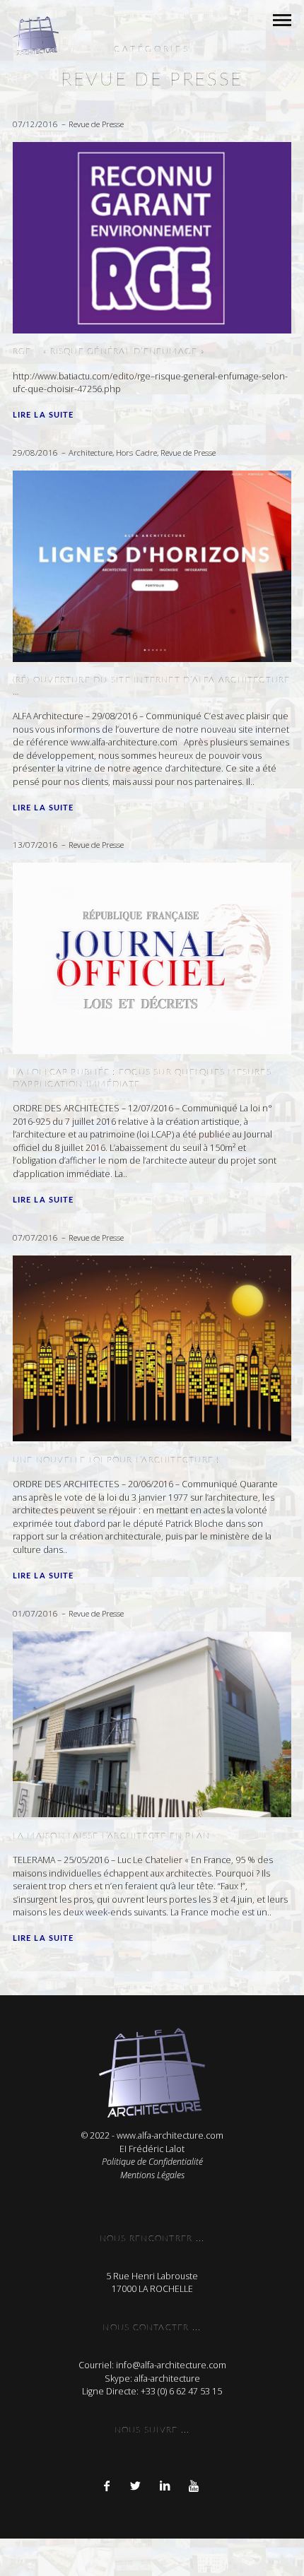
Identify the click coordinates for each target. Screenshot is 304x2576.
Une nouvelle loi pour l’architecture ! (116, 1460)
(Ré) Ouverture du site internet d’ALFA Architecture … (152, 685)
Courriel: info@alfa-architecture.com (152, 2365)
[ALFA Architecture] (36, 36)
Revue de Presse (96, 124)
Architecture (90, 453)
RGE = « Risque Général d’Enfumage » (109, 351)
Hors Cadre (136, 453)
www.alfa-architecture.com (170, 2135)
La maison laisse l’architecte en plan (112, 1836)
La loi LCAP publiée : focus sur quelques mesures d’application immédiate (142, 1077)
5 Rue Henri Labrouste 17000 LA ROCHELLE (152, 2283)
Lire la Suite (43, 415)
